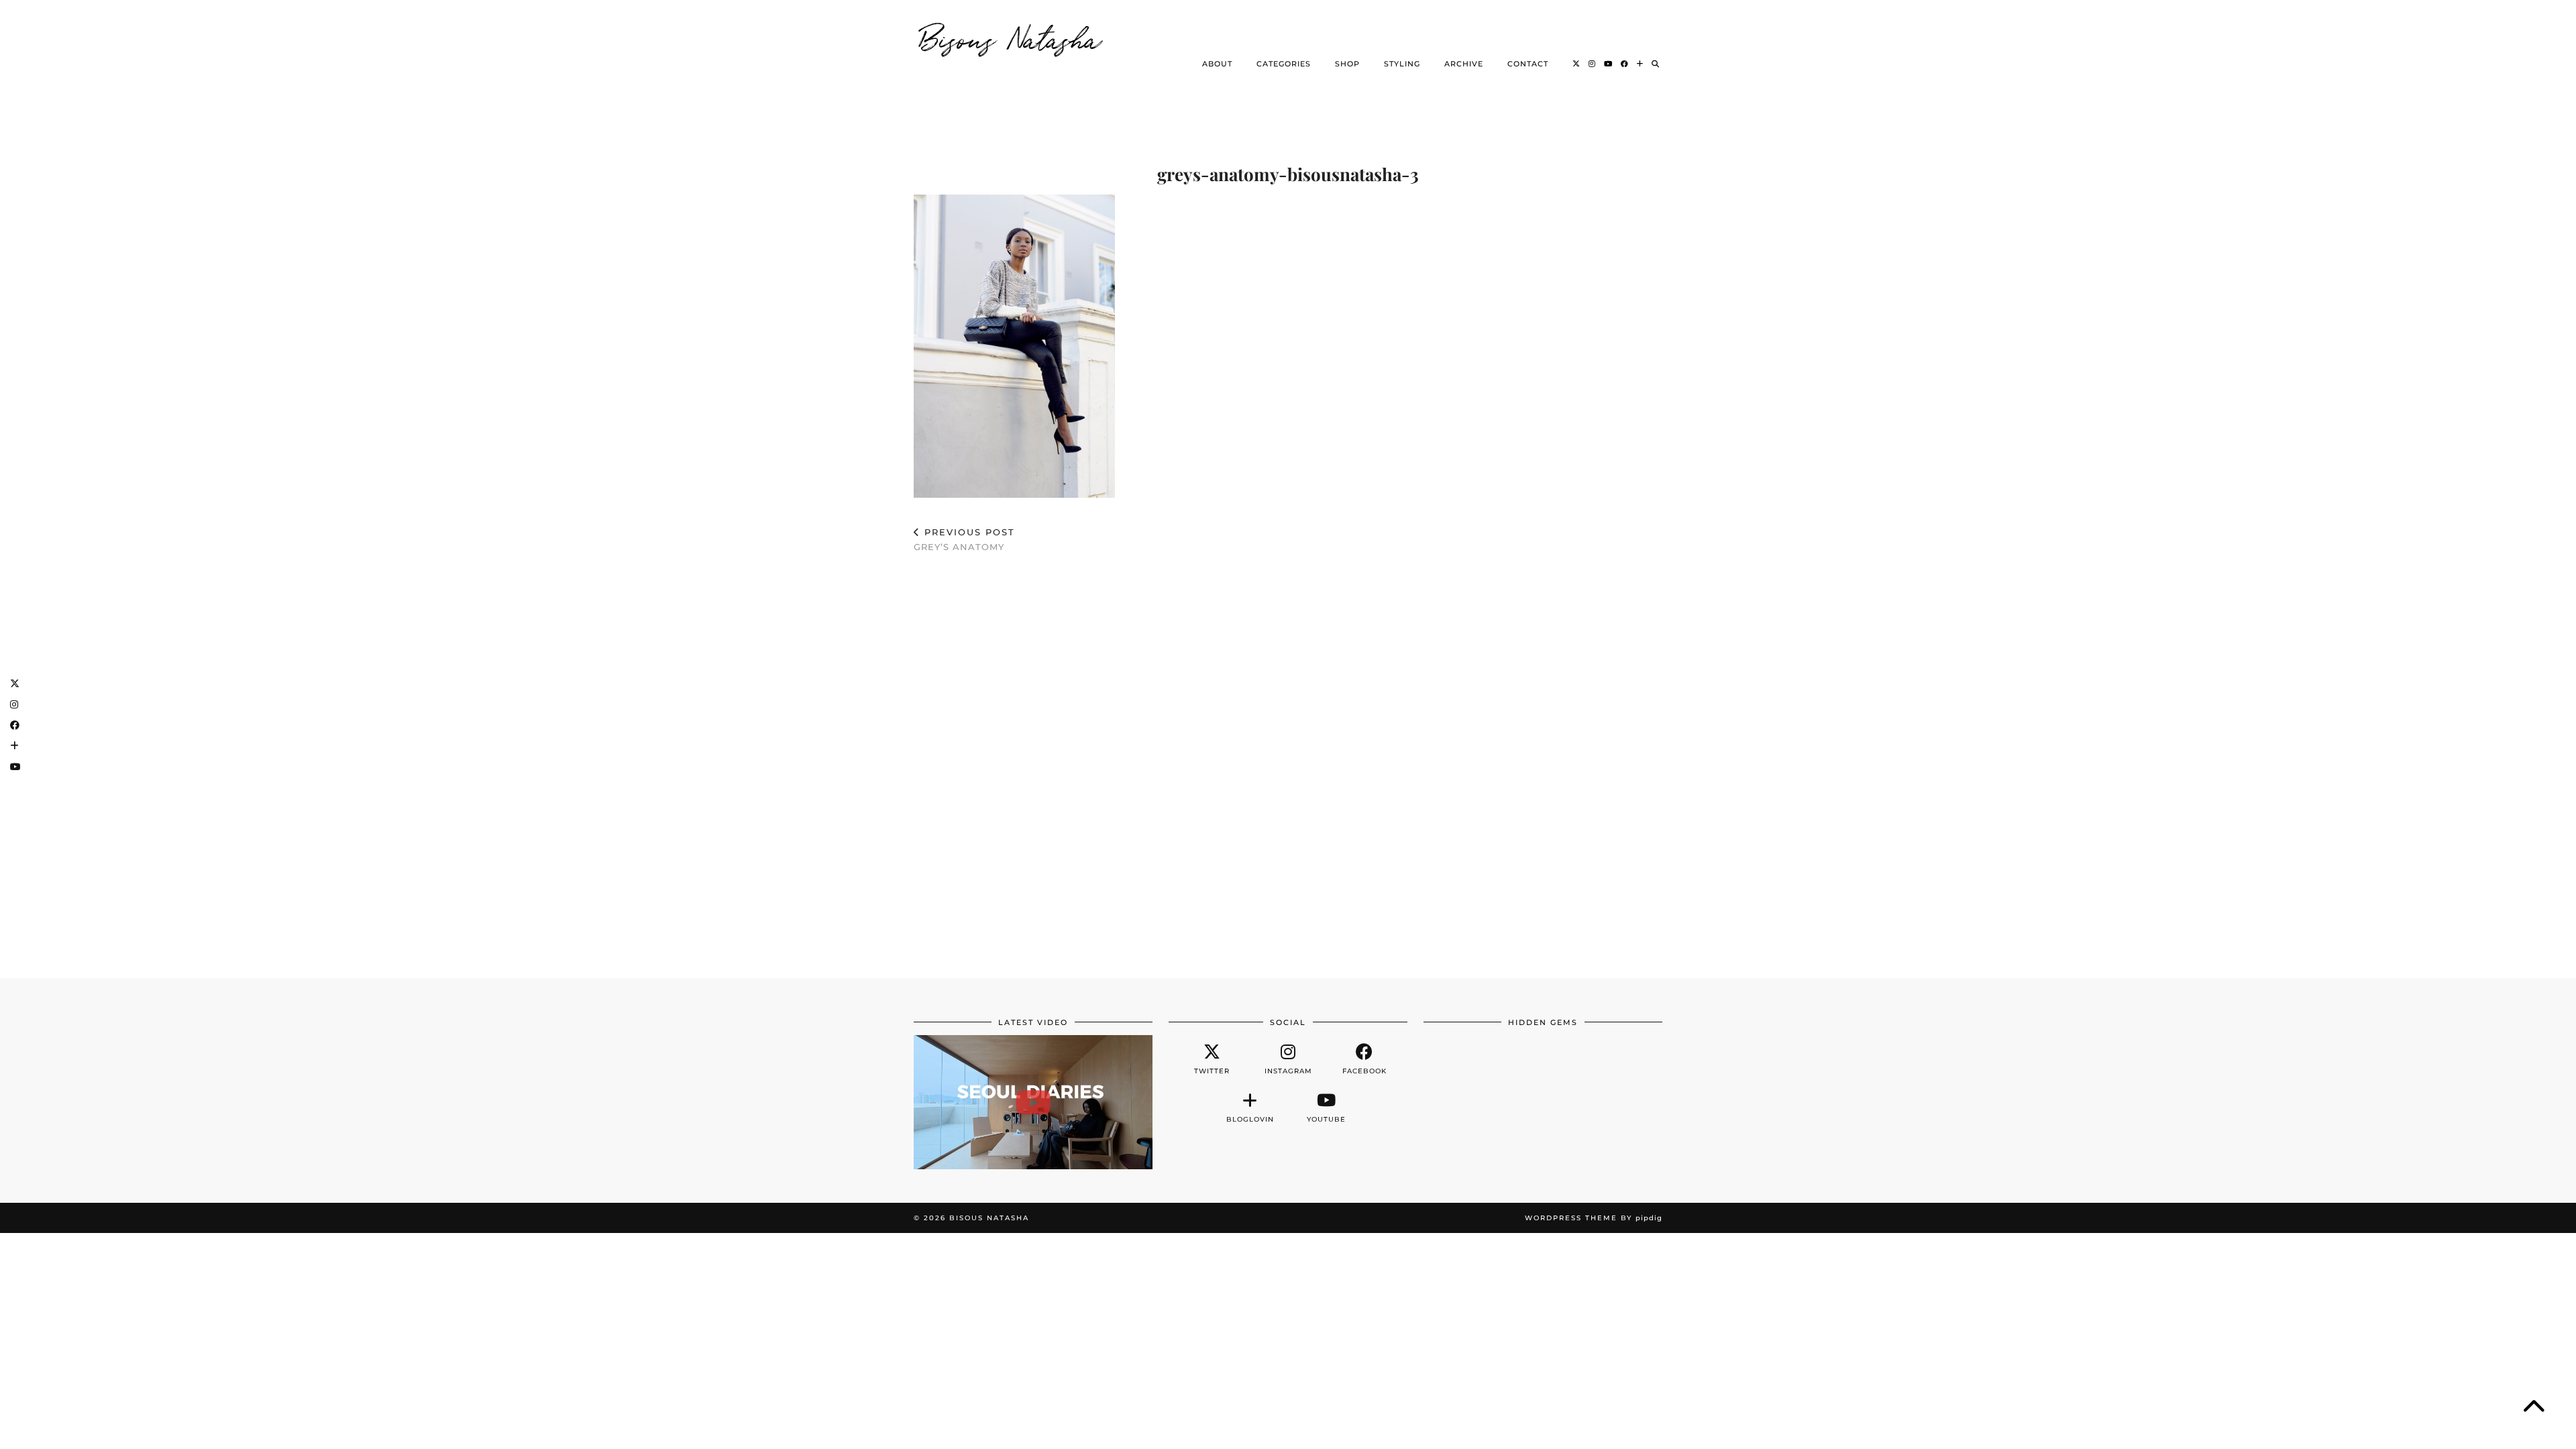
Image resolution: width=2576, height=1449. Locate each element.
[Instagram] (1592, 64)
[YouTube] (1608, 64)
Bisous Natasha (1011, 37)
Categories (1284, 64)
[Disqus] (1288, 759)
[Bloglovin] (1640, 64)
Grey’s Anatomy (964, 540)
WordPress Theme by (1594, 1218)
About (1217, 64)
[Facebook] (1625, 64)
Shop (1347, 64)
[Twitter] (1576, 64)
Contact (1528, 64)
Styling (1402, 64)
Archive (1464, 64)
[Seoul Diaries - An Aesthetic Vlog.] (1033, 1102)
